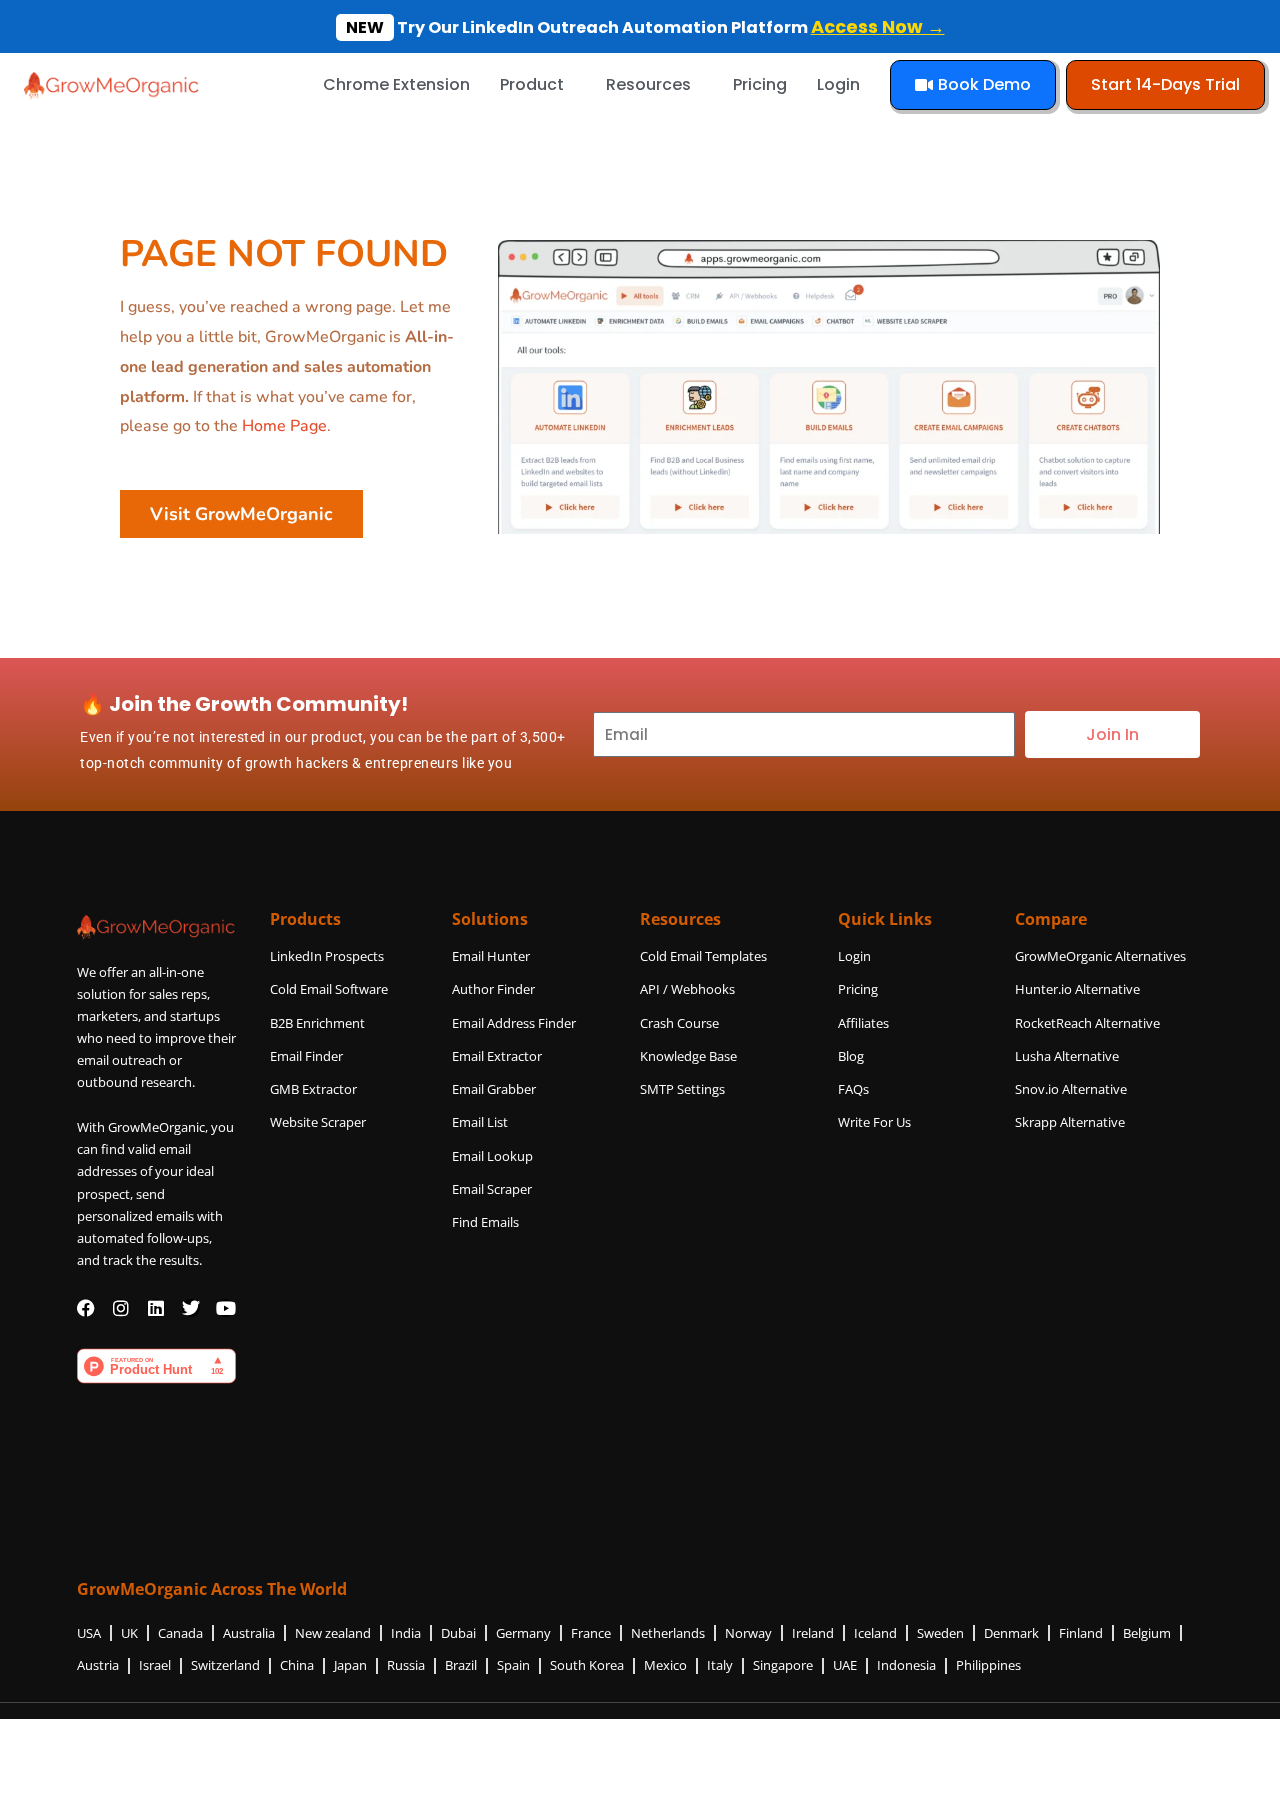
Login (838, 84)
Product (532, 84)
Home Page (284, 426)
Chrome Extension (396, 84)
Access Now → (878, 26)
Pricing (760, 84)
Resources (648, 84)
